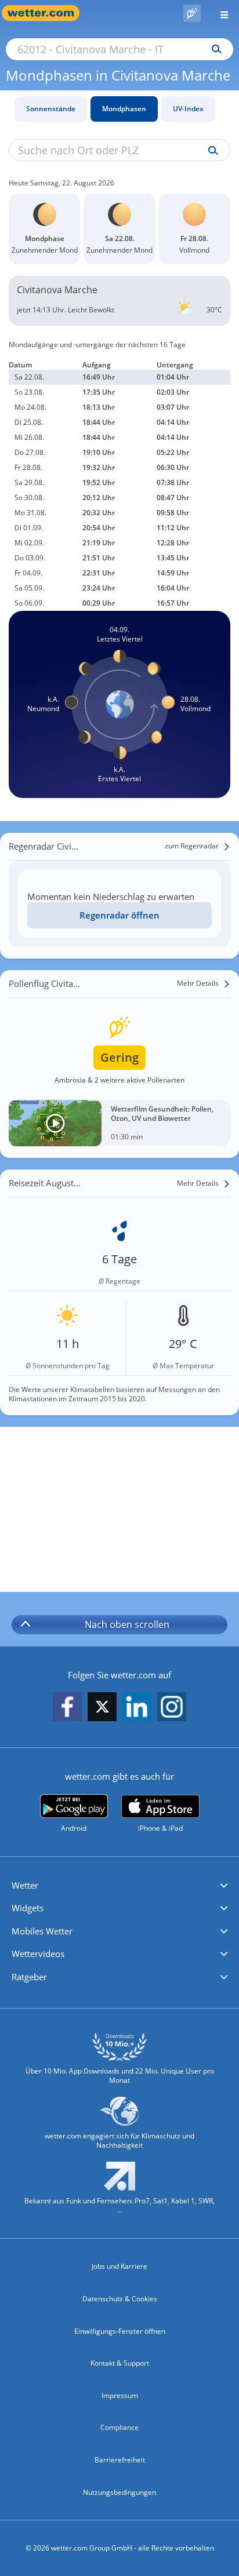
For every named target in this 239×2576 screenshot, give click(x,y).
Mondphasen (124, 109)
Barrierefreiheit (120, 2460)
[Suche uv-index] (210, 151)
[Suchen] (214, 49)
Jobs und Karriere (119, 2266)
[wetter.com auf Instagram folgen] (172, 1708)
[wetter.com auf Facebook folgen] (67, 1708)
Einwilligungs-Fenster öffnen (120, 2331)
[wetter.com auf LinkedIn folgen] (137, 1708)
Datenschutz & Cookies (120, 2299)
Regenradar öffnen (119, 915)
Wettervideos (38, 1954)
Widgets (28, 1908)
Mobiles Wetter (42, 1931)
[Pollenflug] (192, 13)
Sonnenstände (51, 109)
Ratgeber (29, 1977)
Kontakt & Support (120, 2363)
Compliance (119, 2427)
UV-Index (188, 109)
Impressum (120, 2395)
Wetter (25, 1885)
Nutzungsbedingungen (119, 2492)
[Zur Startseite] (46, 13)
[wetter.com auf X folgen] (102, 1710)
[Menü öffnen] (220, 13)
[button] (119, 1886)
